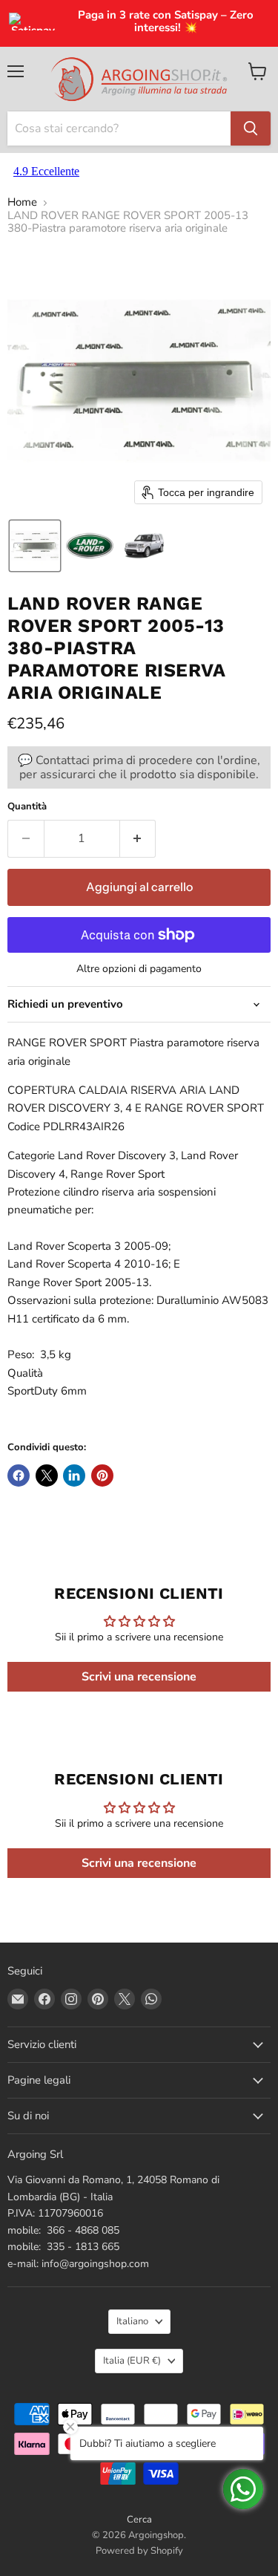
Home (22, 202)
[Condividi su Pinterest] (102, 1476)
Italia (132, 2361)
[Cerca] (251, 128)
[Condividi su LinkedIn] (74, 1476)
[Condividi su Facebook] (19, 1476)
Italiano (132, 2321)
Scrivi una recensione (139, 1677)
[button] (35, 546)
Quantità (27, 807)
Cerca (139, 2520)
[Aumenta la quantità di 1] (138, 838)
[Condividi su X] (47, 1476)
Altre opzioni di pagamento (139, 969)
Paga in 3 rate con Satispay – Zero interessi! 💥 (166, 22)
